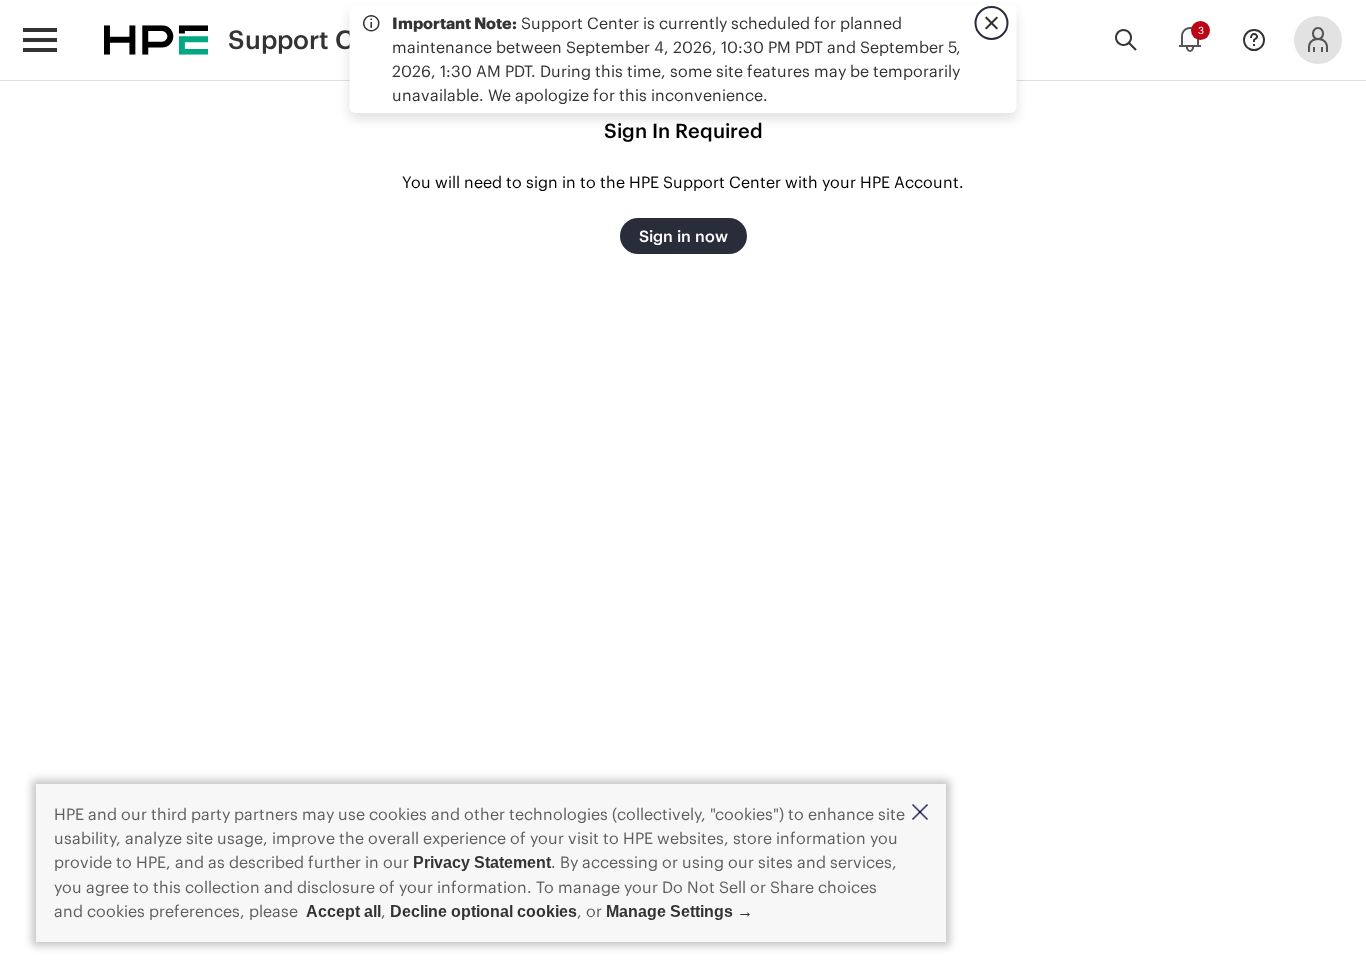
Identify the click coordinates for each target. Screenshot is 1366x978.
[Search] (1126, 40)
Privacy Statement (482, 862)
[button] (920, 813)
